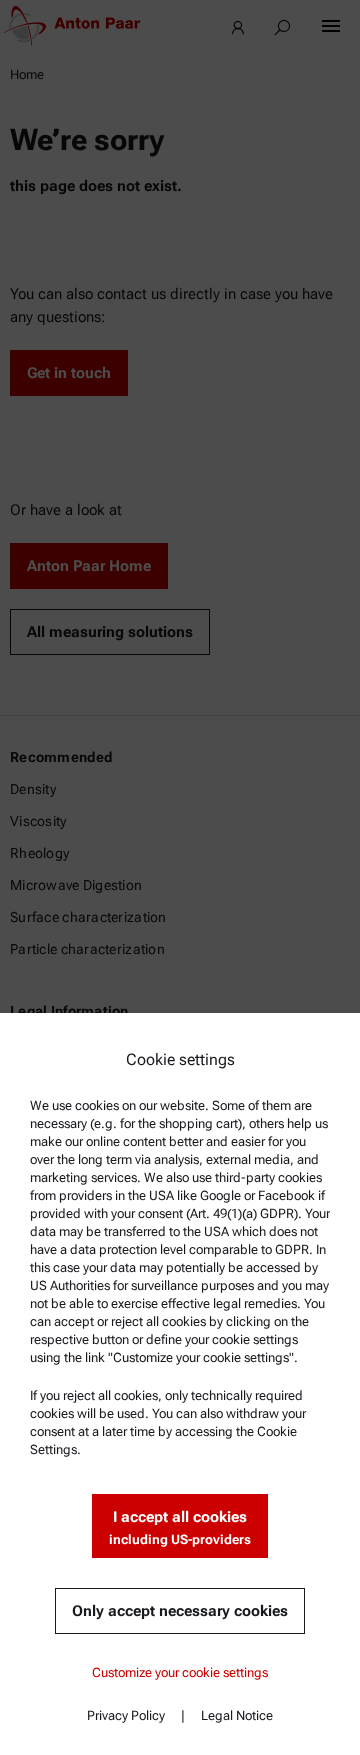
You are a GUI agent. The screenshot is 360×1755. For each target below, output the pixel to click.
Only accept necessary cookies (180, 1611)
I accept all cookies (180, 1527)
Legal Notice (237, 1715)
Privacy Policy (126, 1715)
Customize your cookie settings (180, 1672)
